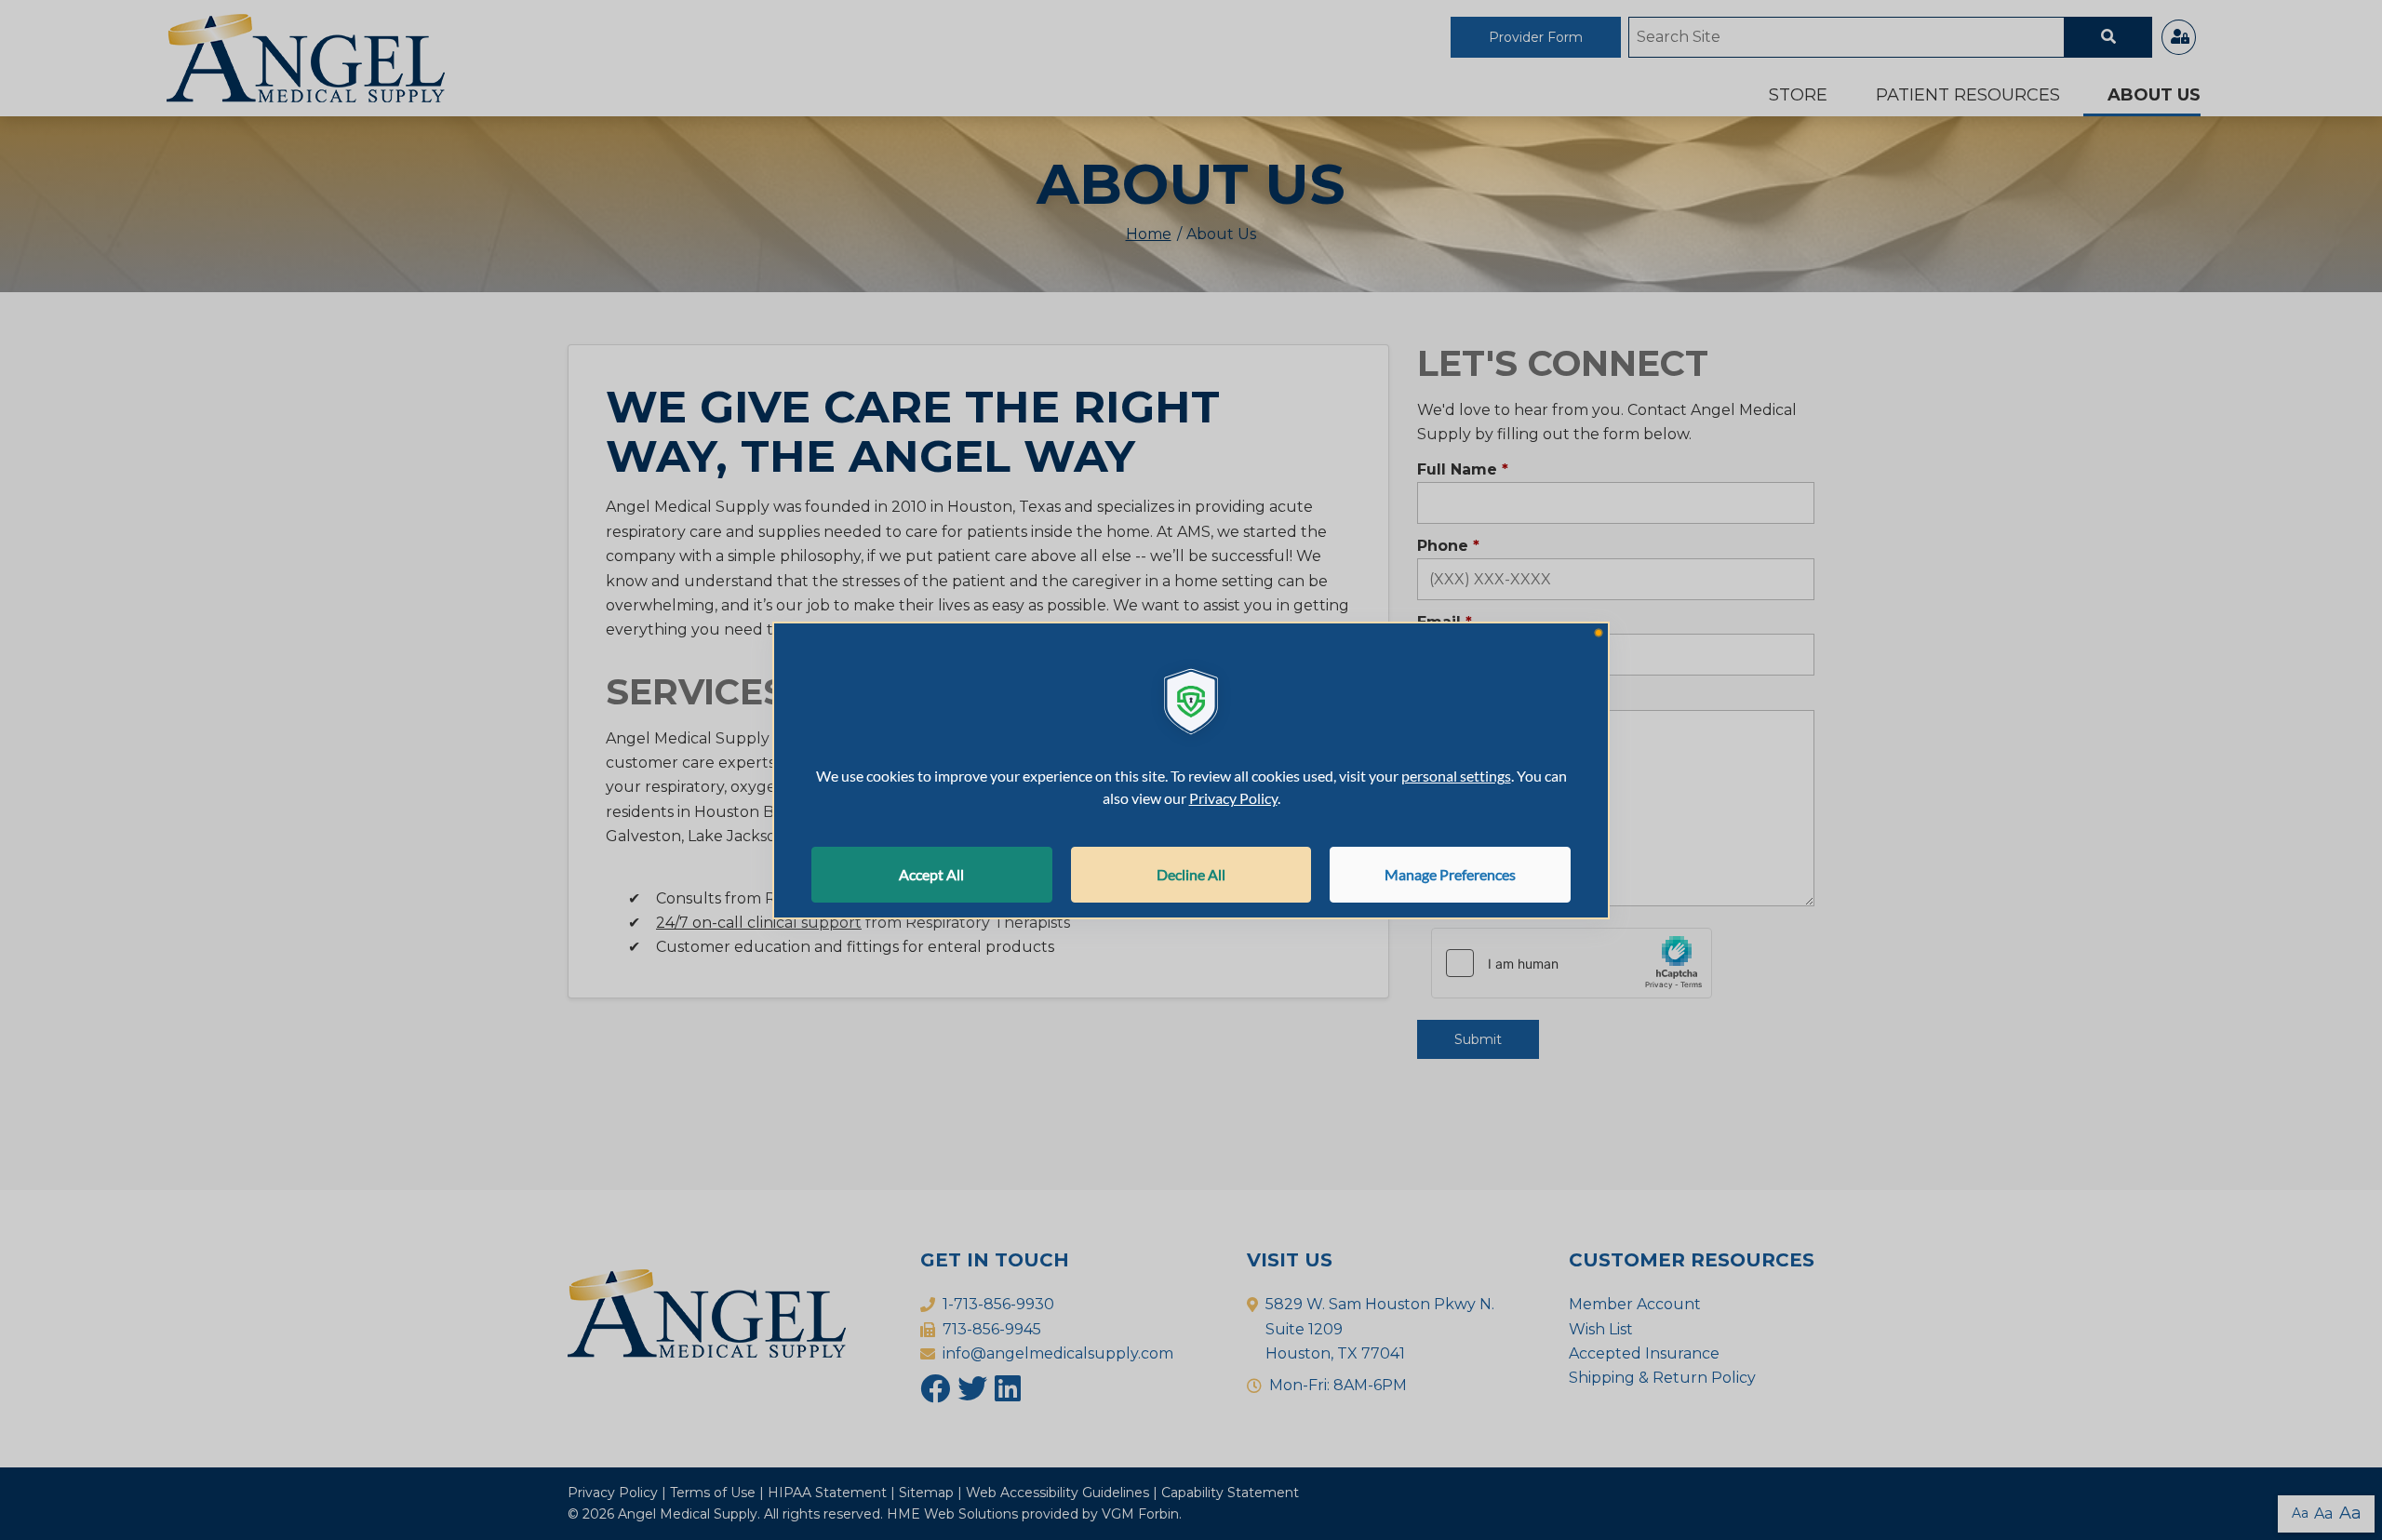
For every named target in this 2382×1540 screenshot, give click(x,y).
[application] (1191, 770)
